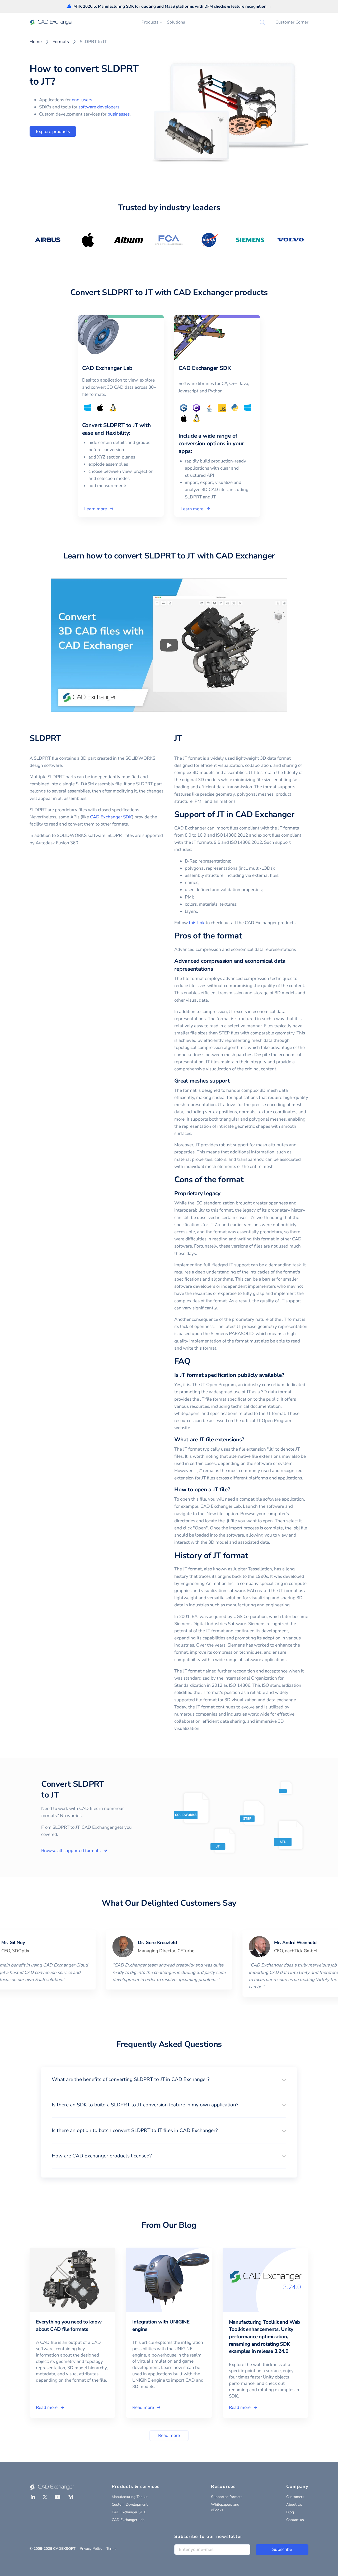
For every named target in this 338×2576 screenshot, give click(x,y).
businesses (119, 114)
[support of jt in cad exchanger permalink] (298, 815)
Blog (290, 2512)
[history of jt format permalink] (251, 1556)
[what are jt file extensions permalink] (247, 1440)
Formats (61, 42)
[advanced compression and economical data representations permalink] (216, 969)
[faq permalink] (194, 1362)
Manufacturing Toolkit (130, 2497)
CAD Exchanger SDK (111, 817)
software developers (99, 107)
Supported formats (227, 2497)
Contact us (295, 2520)
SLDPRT (45, 738)
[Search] (262, 22)
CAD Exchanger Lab (128, 2520)
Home (36, 42)
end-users (82, 100)
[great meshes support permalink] (233, 1081)
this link (197, 923)
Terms (111, 2549)
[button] (169, 2079)
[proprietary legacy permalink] (224, 1193)
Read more (169, 2435)
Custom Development (130, 2504)
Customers (295, 2497)
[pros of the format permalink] (245, 936)
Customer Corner (292, 22)
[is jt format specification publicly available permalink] (287, 1375)
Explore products (53, 132)
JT (178, 738)
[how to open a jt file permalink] (233, 1490)
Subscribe (282, 2549)
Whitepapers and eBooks (225, 2507)
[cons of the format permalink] (247, 1180)
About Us (294, 2504)
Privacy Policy (91, 2549)
